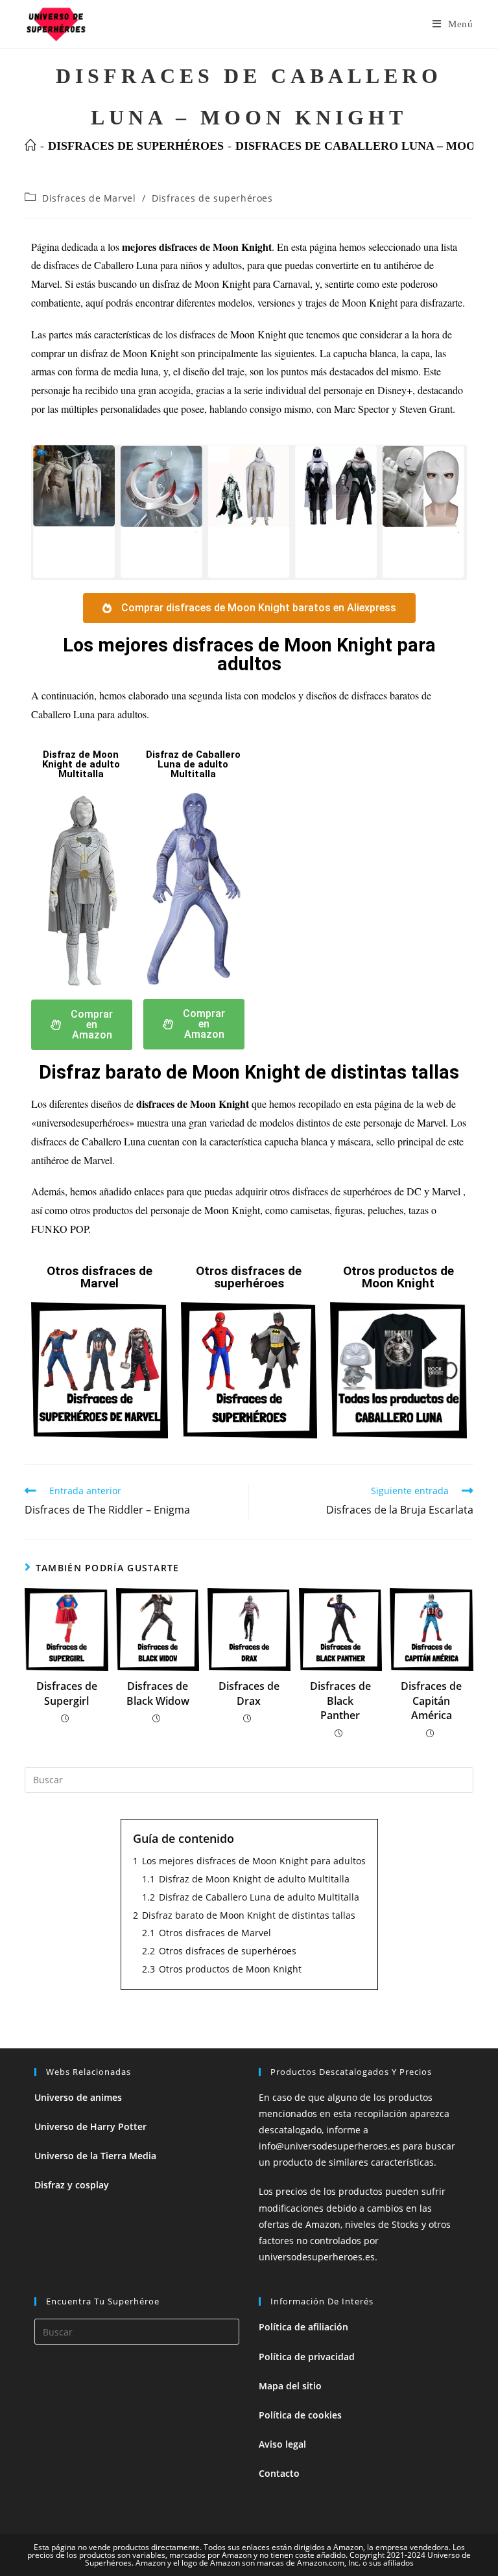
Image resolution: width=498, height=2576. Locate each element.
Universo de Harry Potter (90, 2126)
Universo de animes (78, 2097)
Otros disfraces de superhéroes (249, 1277)
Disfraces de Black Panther (340, 1701)
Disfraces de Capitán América (431, 1701)
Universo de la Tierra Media (95, 2156)
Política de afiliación (303, 2327)
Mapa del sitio (290, 2386)
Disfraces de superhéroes (212, 198)
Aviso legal (282, 2444)
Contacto (279, 2473)
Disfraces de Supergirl (67, 1693)
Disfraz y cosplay (72, 2185)
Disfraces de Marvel (89, 198)
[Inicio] (30, 146)
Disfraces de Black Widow (158, 1693)
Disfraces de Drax (249, 1693)
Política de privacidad (307, 2357)
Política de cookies (300, 2415)
